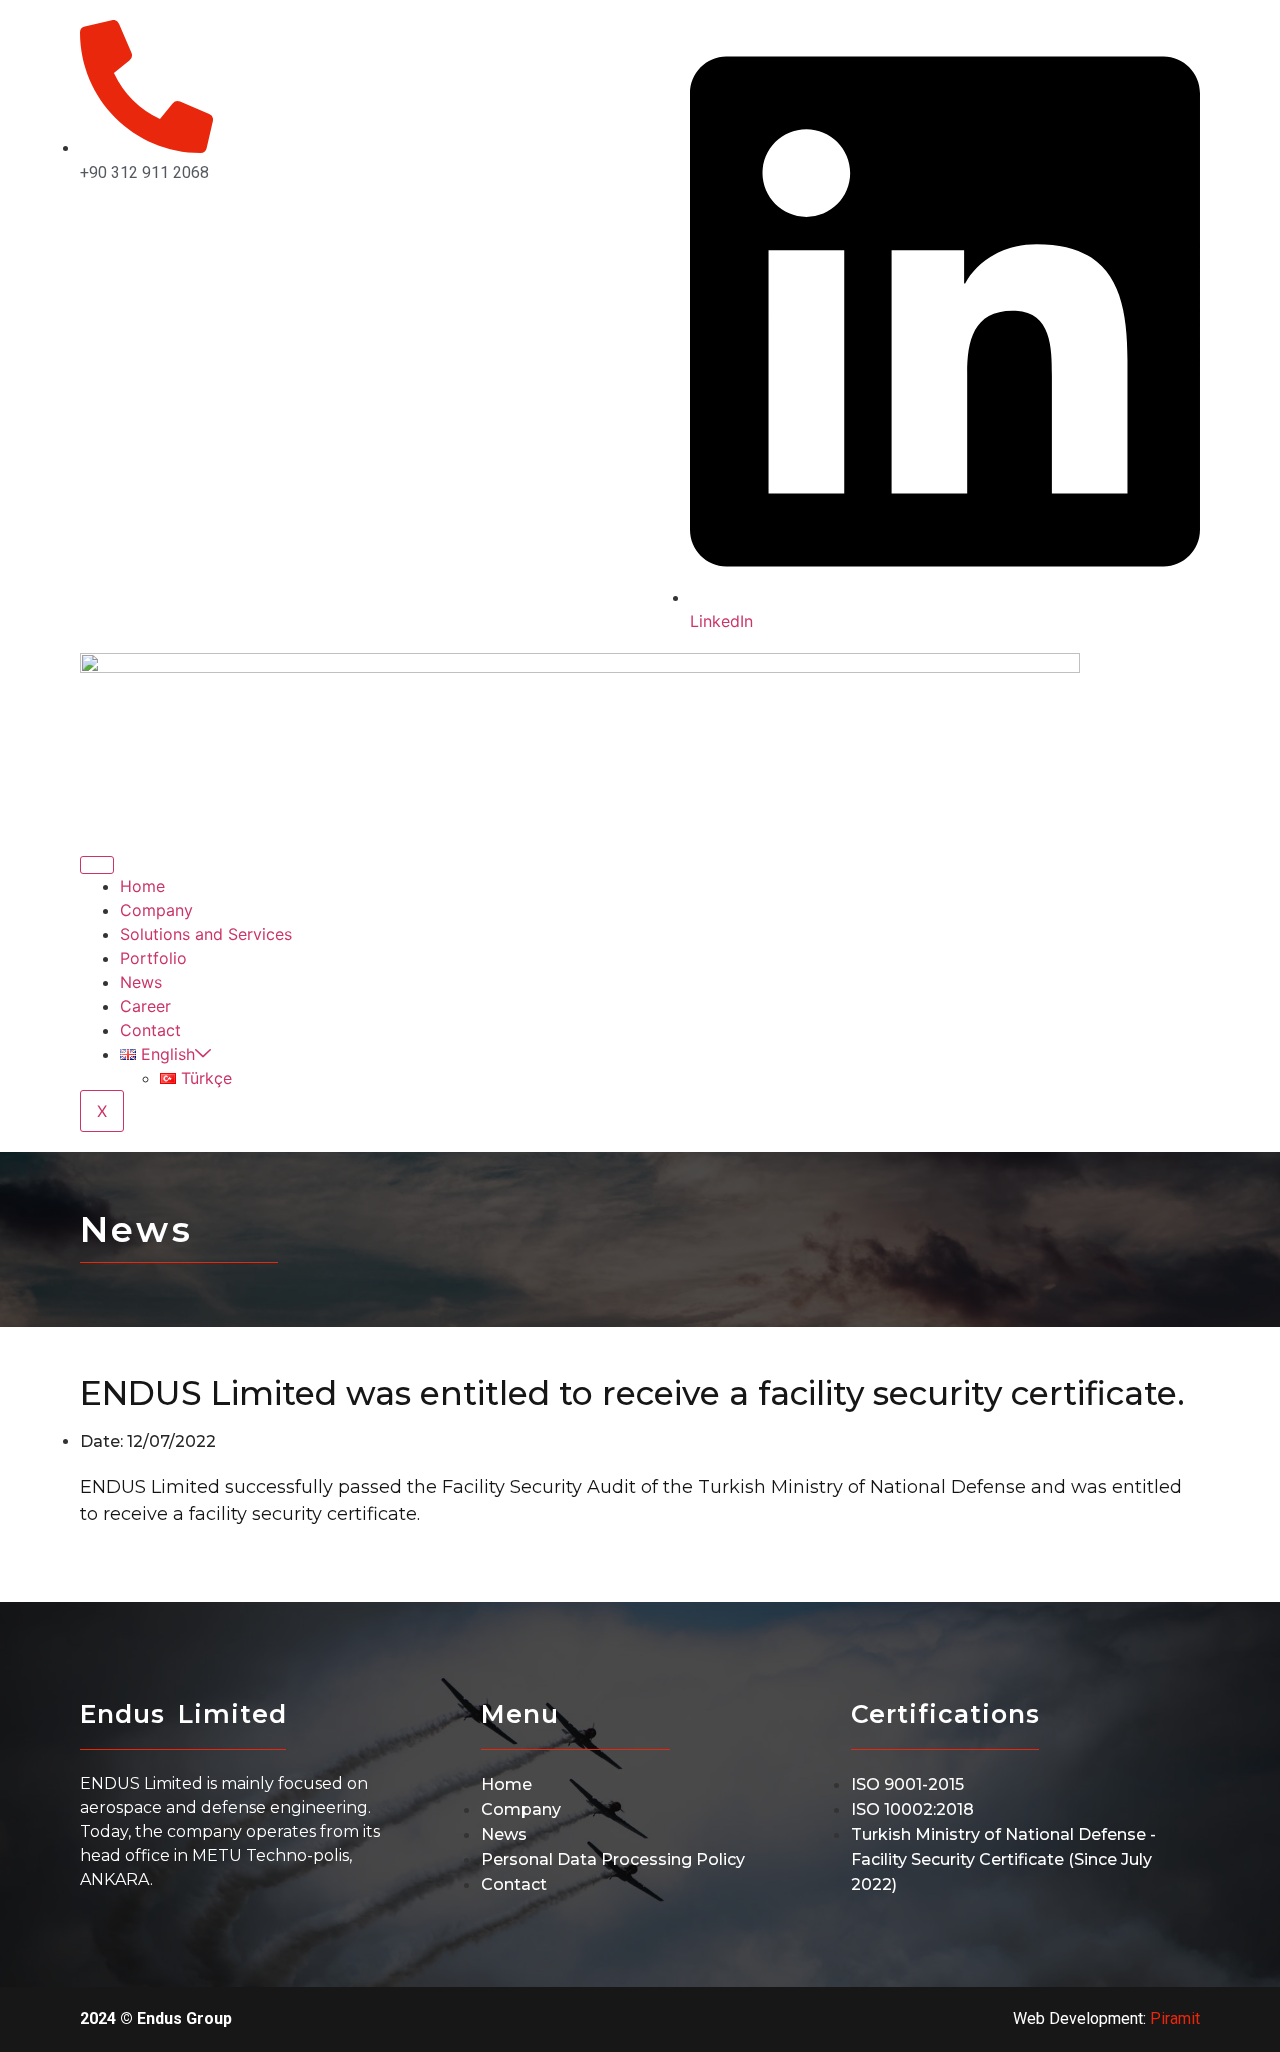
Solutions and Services (206, 934)
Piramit (1175, 2018)
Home (142, 886)
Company (156, 910)
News (141, 982)
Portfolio (153, 958)
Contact (150, 1030)
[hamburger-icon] (97, 865)
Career (145, 1006)
